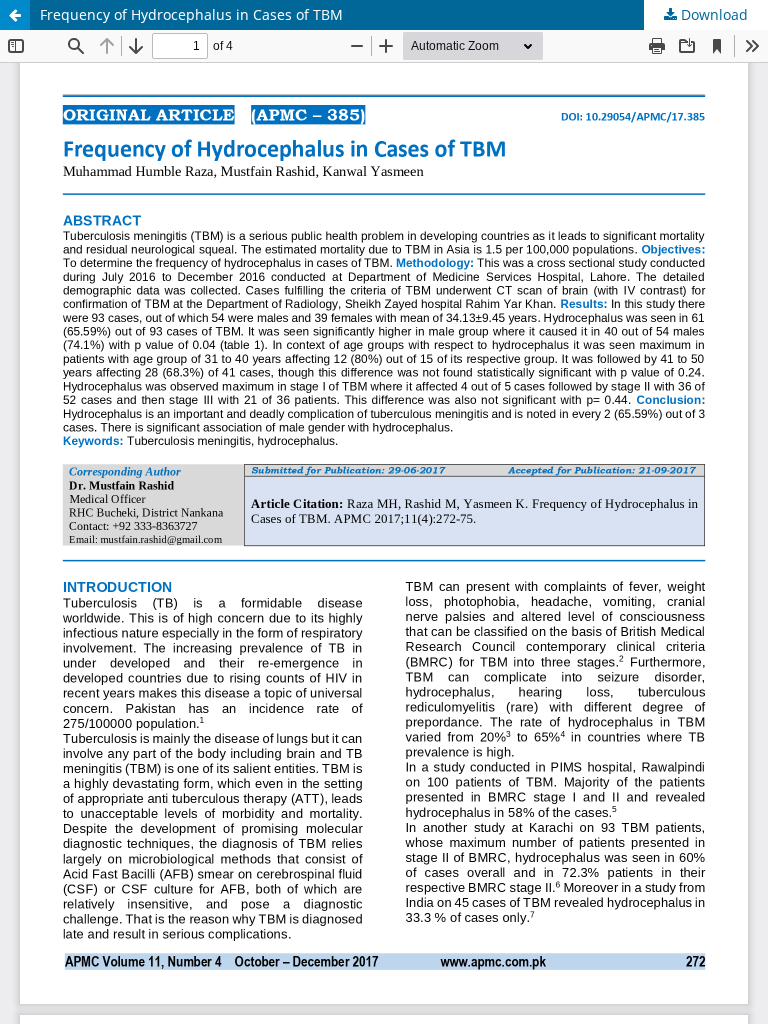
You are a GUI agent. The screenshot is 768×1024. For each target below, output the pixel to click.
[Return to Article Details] (15, 15)
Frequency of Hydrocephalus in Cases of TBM (191, 14)
